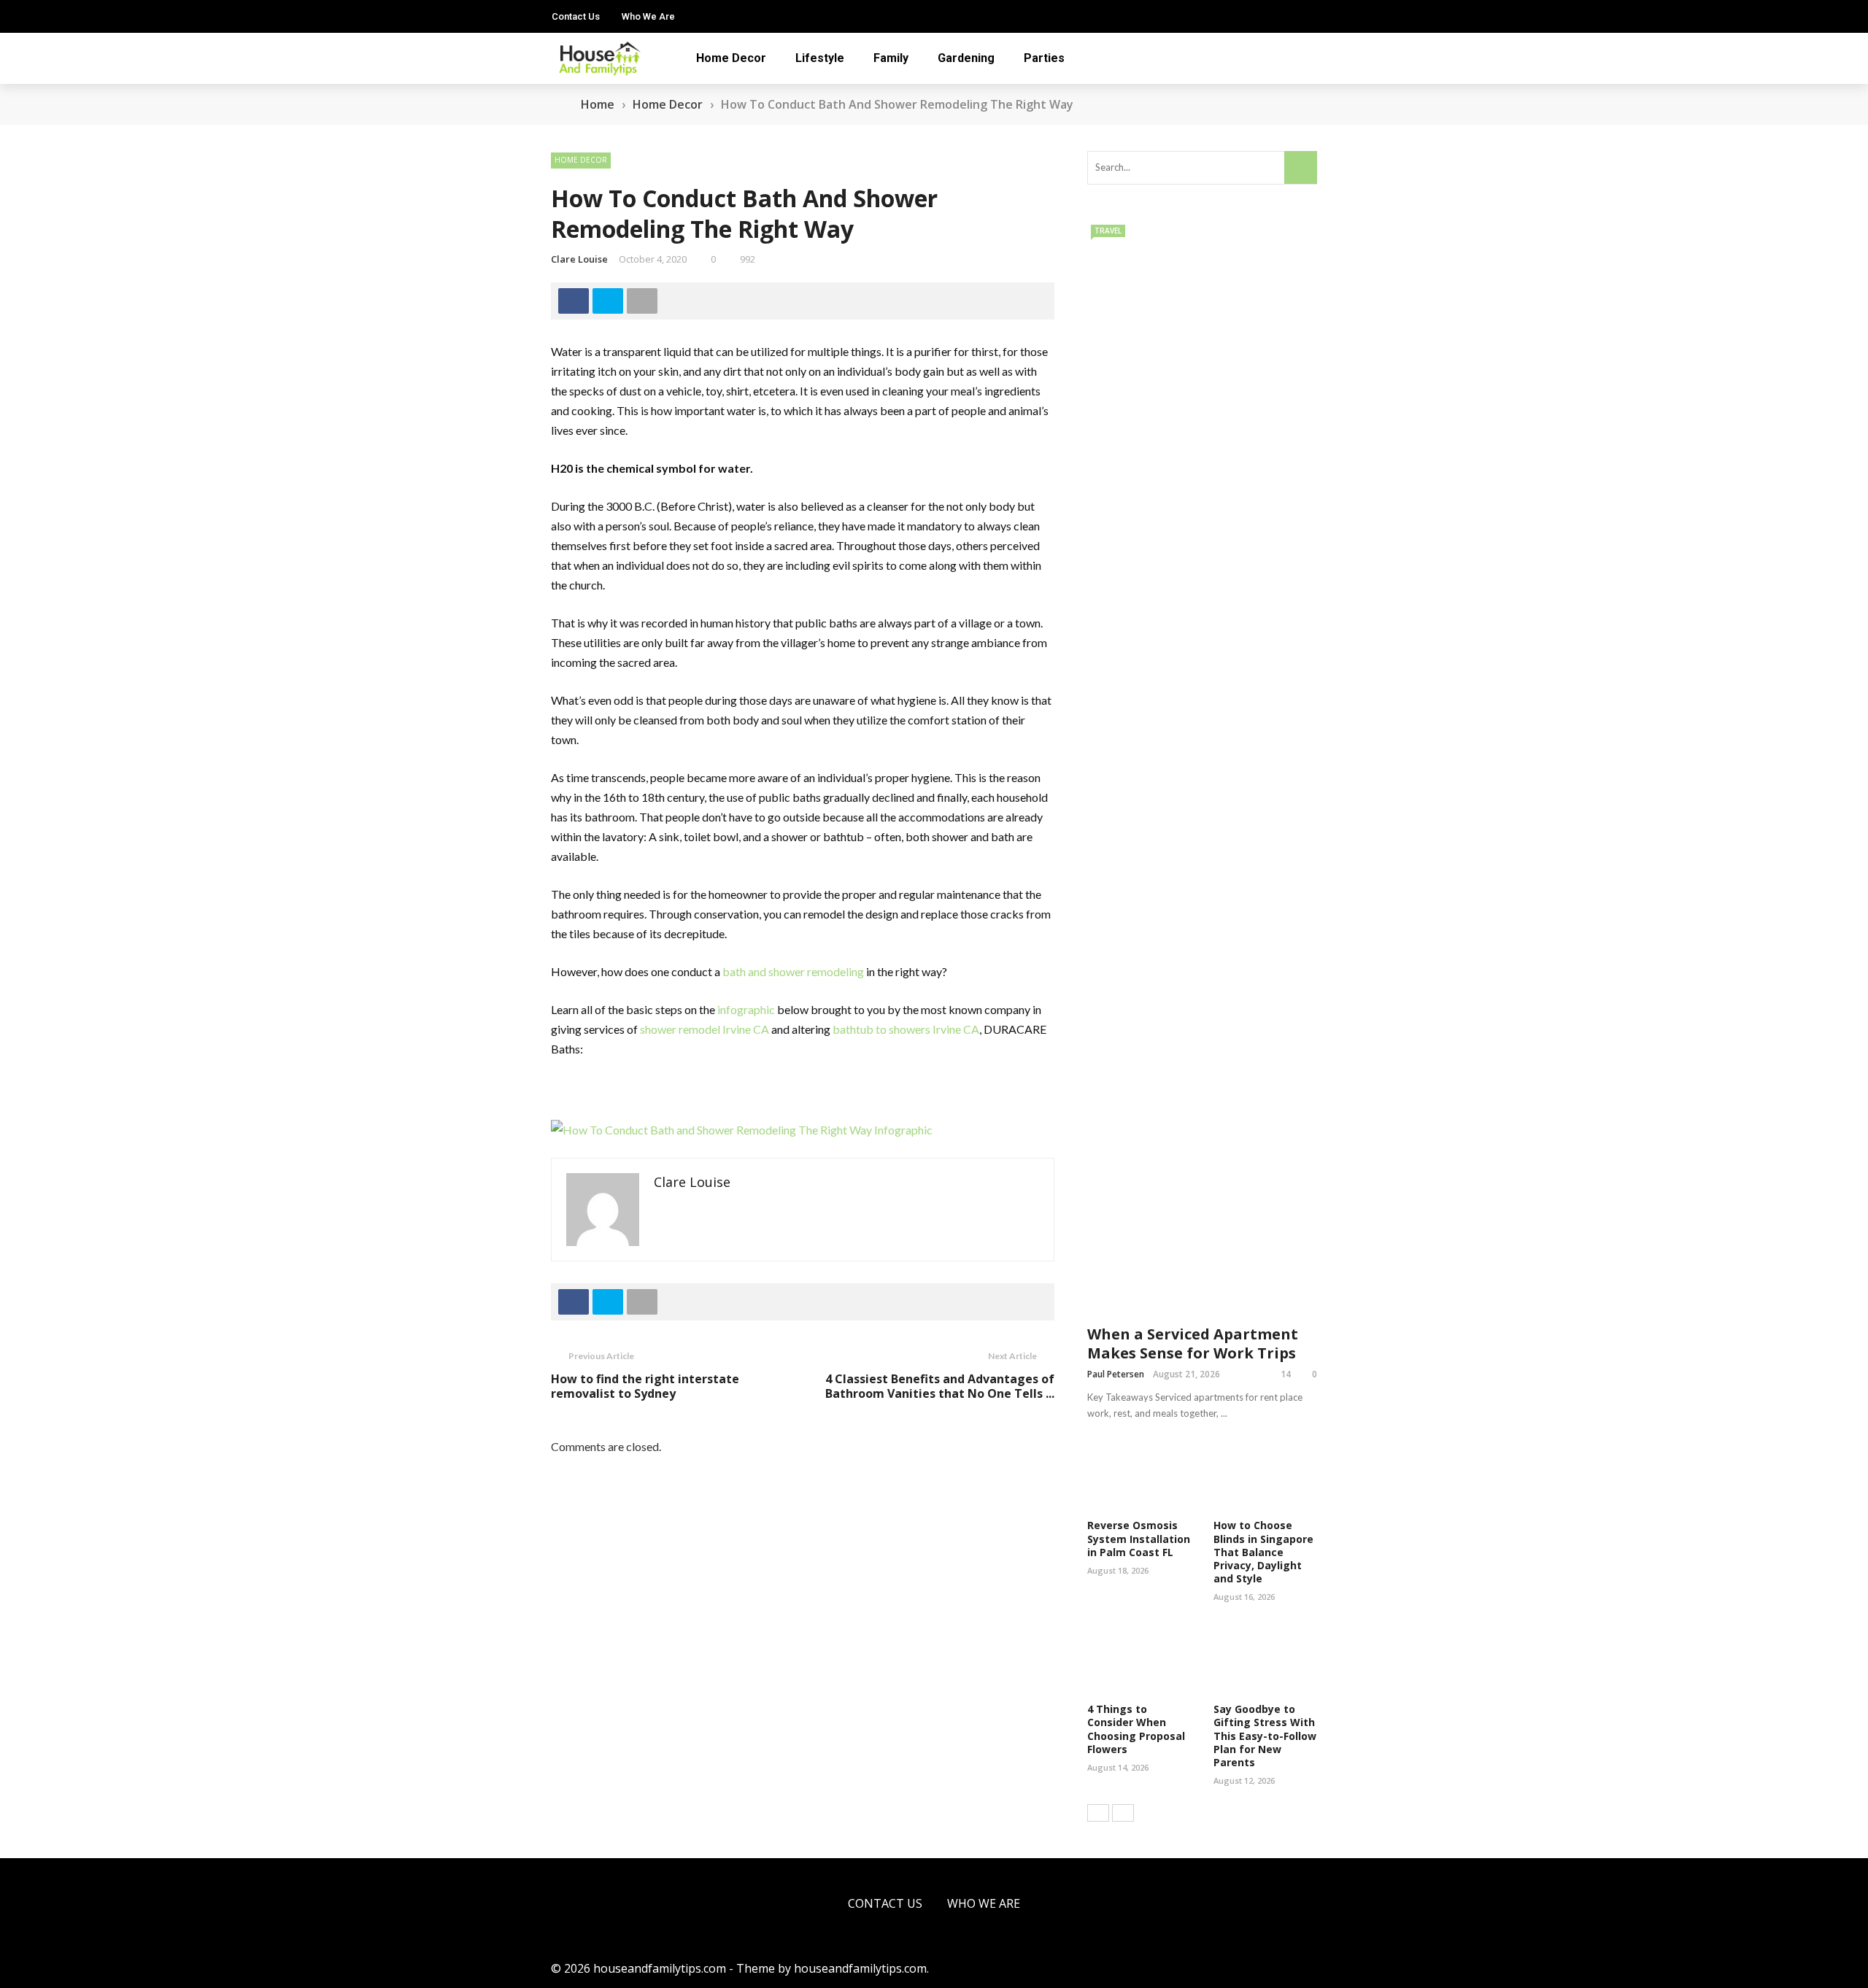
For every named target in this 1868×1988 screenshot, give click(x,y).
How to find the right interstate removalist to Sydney (645, 1386)
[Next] (1123, 1813)
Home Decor (731, 58)
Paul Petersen (1116, 1374)
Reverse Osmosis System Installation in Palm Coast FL (1139, 1538)
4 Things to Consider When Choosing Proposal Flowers (1136, 1729)
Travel (1108, 231)
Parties (1044, 58)
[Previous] (1098, 1813)
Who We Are (648, 16)
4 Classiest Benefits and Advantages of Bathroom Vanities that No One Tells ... (940, 1386)
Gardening (966, 58)
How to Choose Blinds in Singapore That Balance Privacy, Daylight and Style (1263, 1552)
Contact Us (576, 16)
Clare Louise (579, 259)
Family (891, 58)
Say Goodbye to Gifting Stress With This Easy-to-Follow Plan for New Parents (1265, 1736)
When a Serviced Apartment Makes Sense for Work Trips (1193, 1343)
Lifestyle (820, 58)
